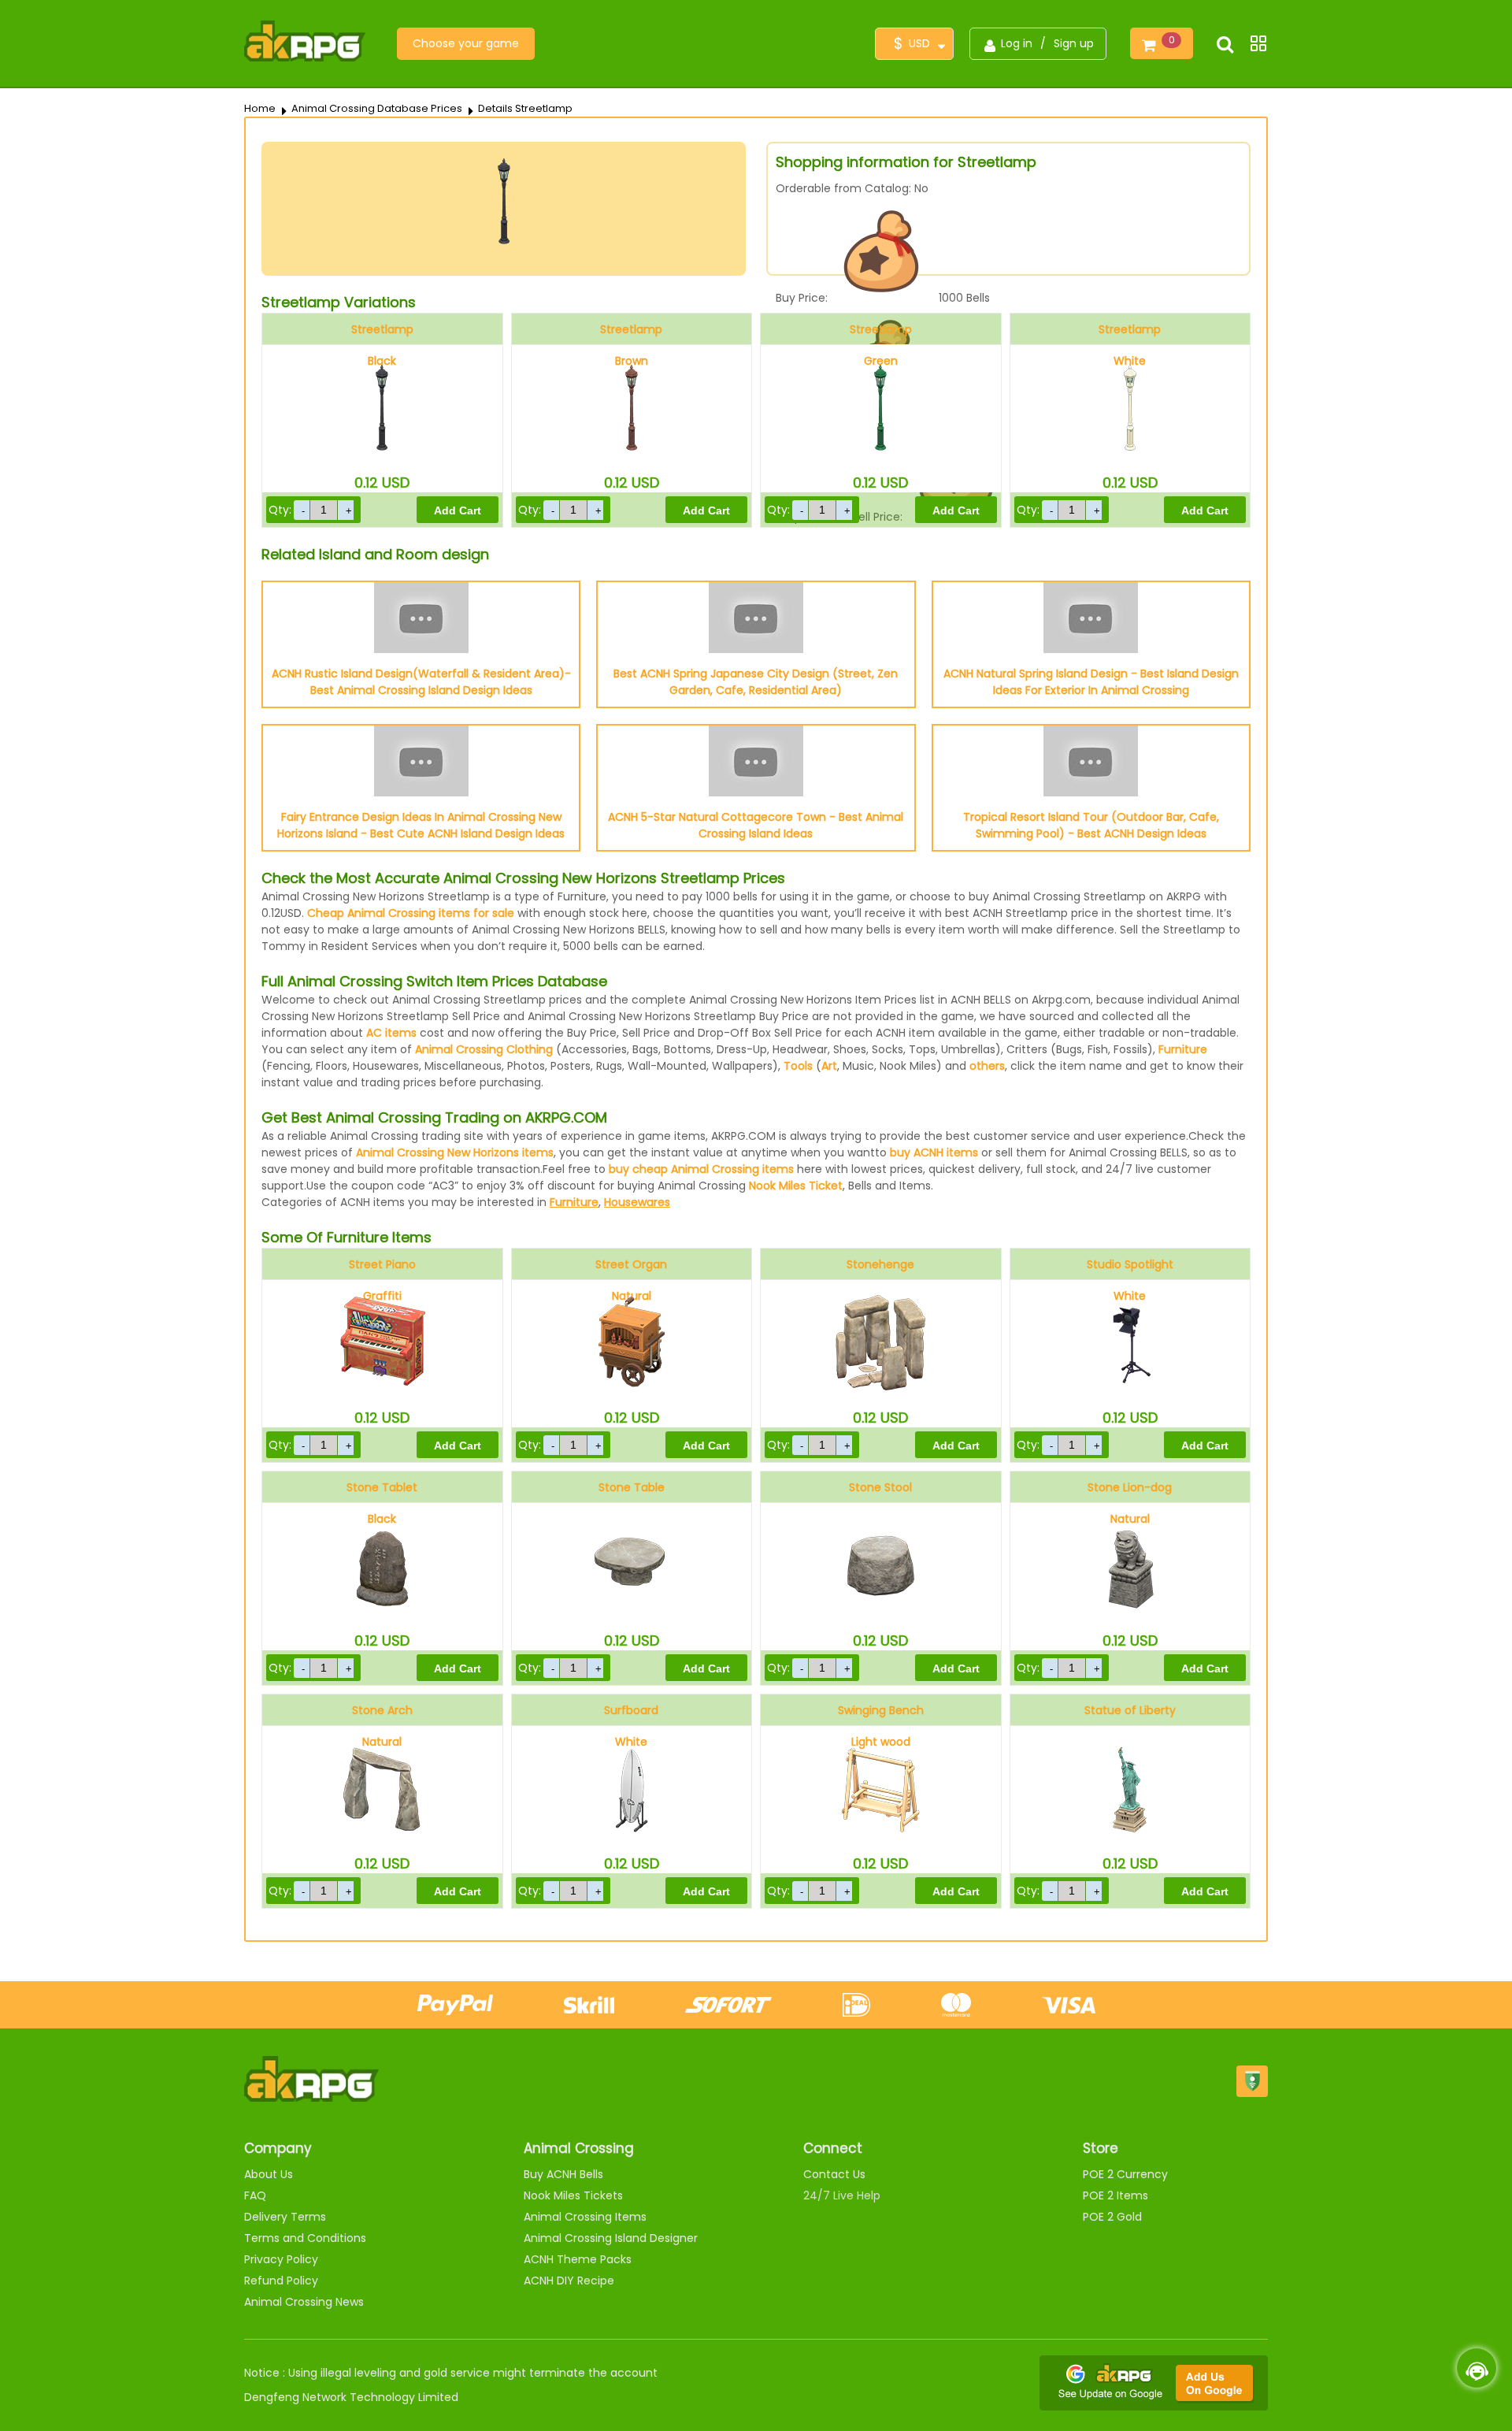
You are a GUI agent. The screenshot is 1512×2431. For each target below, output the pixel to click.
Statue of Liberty (1130, 1710)
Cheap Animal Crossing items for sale (411, 913)
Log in (1017, 43)
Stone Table (632, 1487)
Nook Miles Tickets (573, 2195)
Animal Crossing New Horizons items (455, 1152)
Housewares (637, 1202)
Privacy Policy (281, 2259)
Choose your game (466, 43)
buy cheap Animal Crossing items (701, 1169)
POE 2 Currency (1125, 2174)
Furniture (1183, 1049)
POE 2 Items (1115, 2195)
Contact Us (834, 2174)
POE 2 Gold (1112, 2217)
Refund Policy (281, 2281)
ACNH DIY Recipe (569, 2281)
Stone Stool (880, 1487)
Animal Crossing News (304, 2302)
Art (829, 1066)
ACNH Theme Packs (578, 2259)
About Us (269, 2174)
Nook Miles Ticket (796, 1186)
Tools (798, 1066)
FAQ (255, 2195)
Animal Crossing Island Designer (611, 2238)
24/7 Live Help (842, 2195)
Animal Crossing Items (585, 2217)
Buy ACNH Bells (563, 2174)
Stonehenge (880, 1264)
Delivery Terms (285, 2217)
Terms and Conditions (305, 2238)
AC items (391, 1033)
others (987, 1066)
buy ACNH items (934, 1152)
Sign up (1074, 43)
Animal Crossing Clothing (484, 1049)
